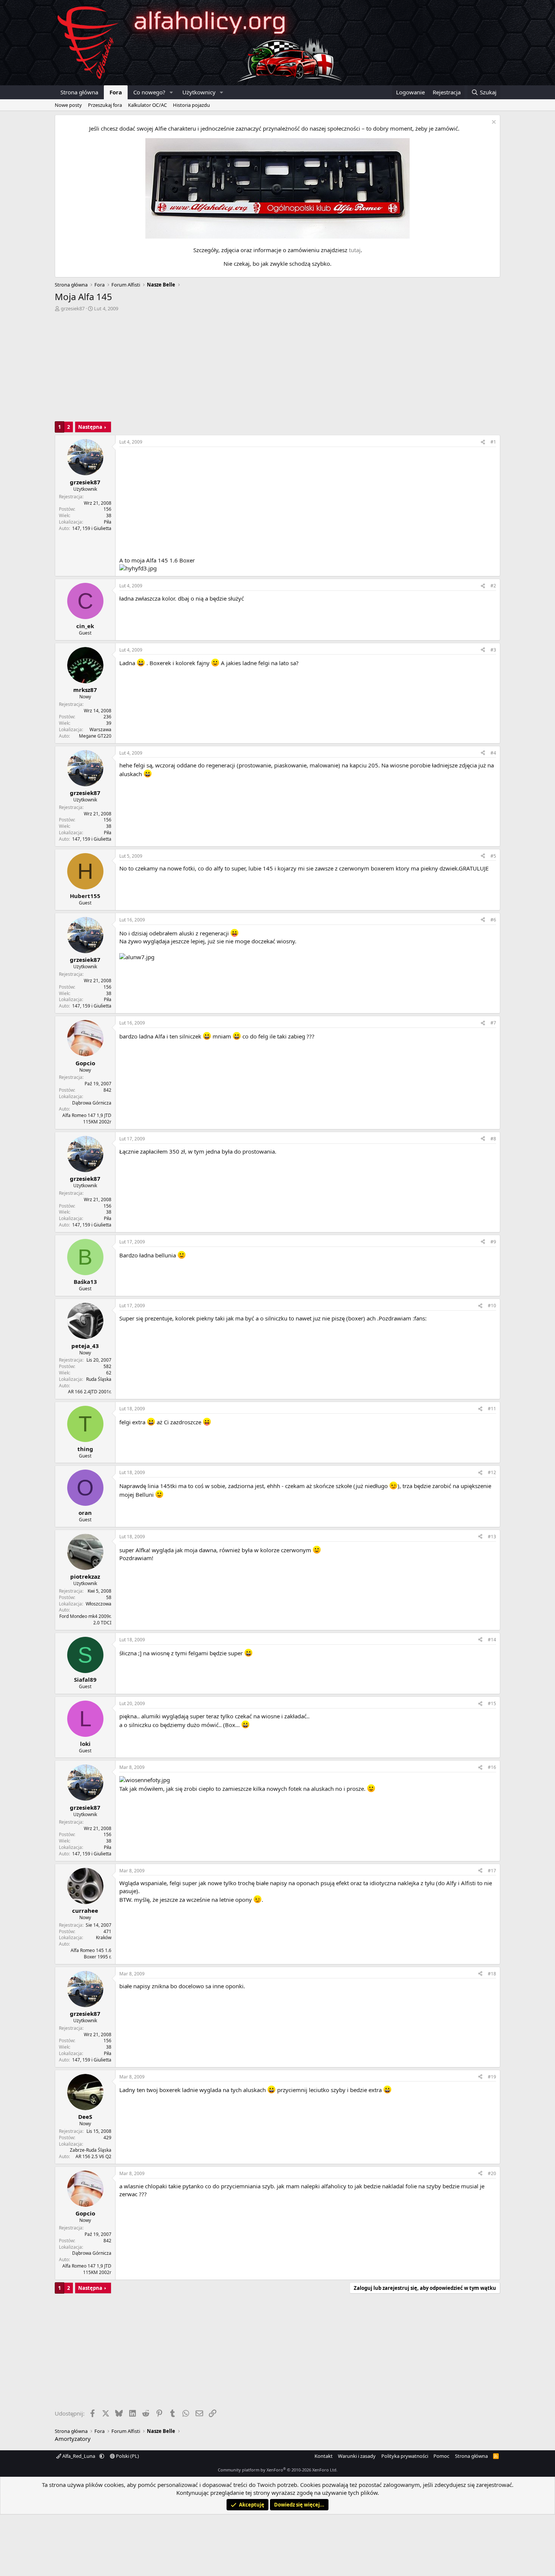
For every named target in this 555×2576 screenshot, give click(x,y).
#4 (493, 753)
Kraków (104, 1937)
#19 (492, 2077)
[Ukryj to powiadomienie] (493, 123)
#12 (492, 1472)
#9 (493, 1242)
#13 (492, 1537)
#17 (492, 1871)
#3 (493, 650)
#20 (492, 2173)
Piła (108, 522)
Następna (90, 427)
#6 (493, 920)
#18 (492, 1974)
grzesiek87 (73, 308)
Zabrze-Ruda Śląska (91, 2150)
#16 (492, 1767)
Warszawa (100, 730)
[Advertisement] (277, 368)
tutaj (355, 250)
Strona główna (79, 92)
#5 (493, 856)
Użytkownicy (199, 92)
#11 (492, 1409)
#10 (492, 1306)
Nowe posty (68, 105)
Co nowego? (149, 92)
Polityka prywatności (405, 2456)
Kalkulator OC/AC (147, 105)
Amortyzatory (73, 2439)
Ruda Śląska (99, 1379)
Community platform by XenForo (278, 2470)
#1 (493, 442)
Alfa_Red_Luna (79, 2456)
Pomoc (441, 2456)
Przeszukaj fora (105, 105)
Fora (116, 92)
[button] (171, 92)
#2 (493, 586)
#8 (493, 1139)
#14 (492, 1640)
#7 (493, 1023)
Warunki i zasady (357, 2456)
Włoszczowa (99, 1604)
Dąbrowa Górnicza (92, 1103)
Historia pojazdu (191, 105)
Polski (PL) (127, 2456)
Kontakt (324, 2456)
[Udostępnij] (483, 442)
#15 (492, 1703)
